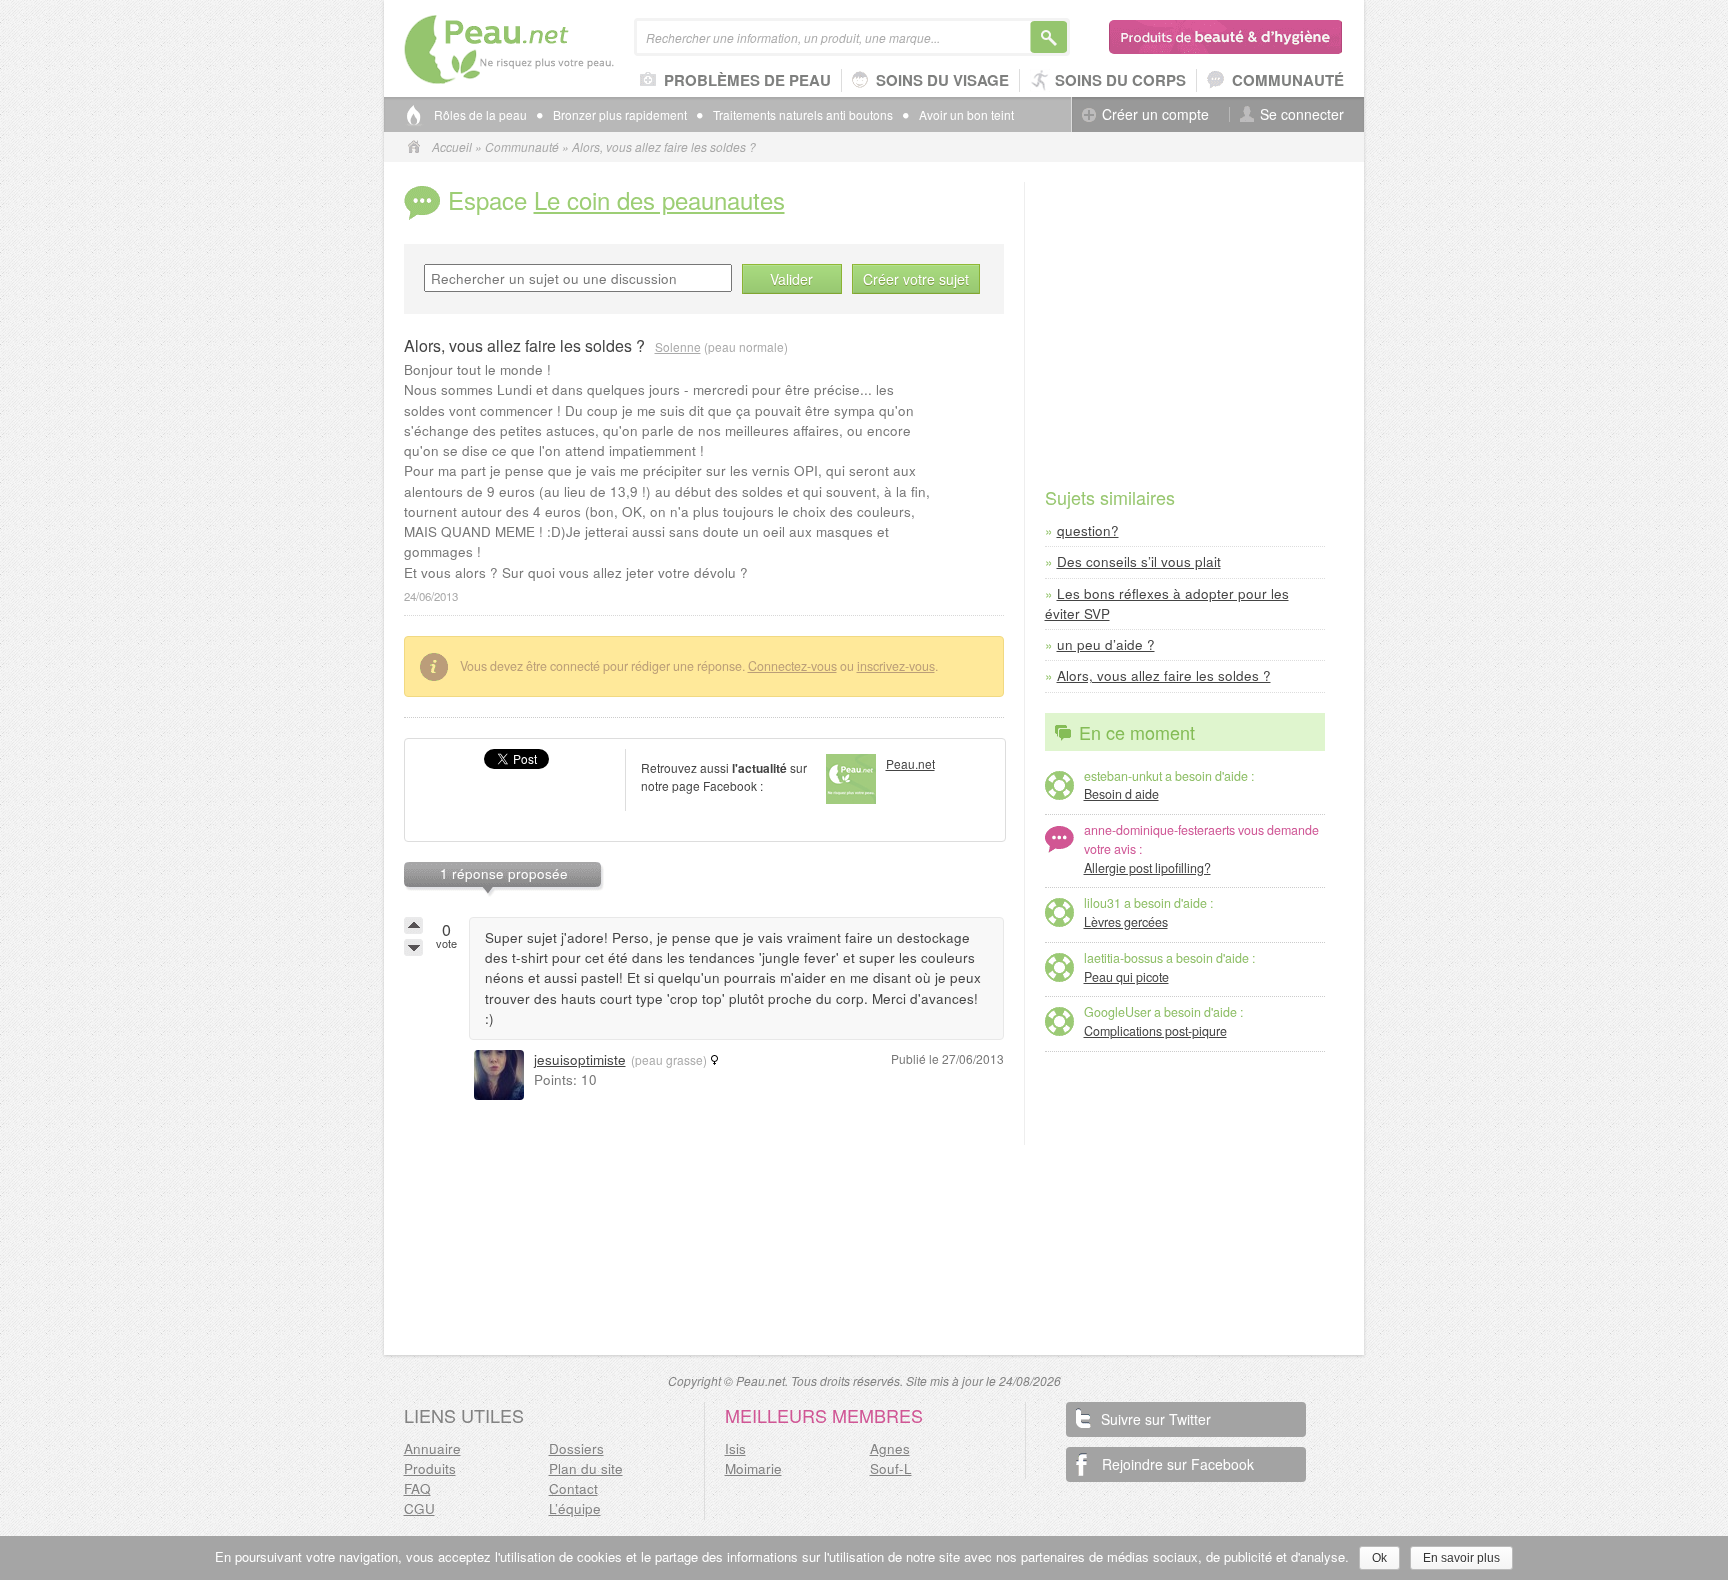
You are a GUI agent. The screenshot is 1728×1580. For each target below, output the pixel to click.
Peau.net (541, 49)
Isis (735, 1448)
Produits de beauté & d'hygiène (1226, 37)
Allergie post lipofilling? (1147, 868)
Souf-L (891, 1468)
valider (791, 279)
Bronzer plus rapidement (620, 115)
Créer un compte (1155, 114)
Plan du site (586, 1468)
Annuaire (432, 1448)
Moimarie (753, 1468)
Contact (573, 1488)
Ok (1379, 1558)
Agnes (890, 1448)
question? (1088, 530)
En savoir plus (1461, 1558)
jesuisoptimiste (580, 1059)
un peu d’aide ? (1106, 644)
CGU (419, 1508)
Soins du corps (1120, 80)
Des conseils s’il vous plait (1139, 561)
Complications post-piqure (1155, 1031)
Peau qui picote (1126, 977)
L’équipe (575, 1508)
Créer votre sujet (916, 279)
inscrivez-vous (896, 666)
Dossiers (576, 1448)
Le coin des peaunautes (659, 199)
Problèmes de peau (747, 80)
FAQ (417, 1488)
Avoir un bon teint (966, 115)
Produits (430, 1468)
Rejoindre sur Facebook (1178, 1464)
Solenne (678, 346)
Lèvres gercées (1126, 922)
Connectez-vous (792, 666)
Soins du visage (942, 80)
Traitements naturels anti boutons (803, 115)
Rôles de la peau (480, 115)
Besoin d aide (1121, 794)
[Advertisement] (1185, 307)
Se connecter (1302, 114)
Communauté (1288, 80)
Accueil (452, 146)
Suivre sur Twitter (1156, 1419)
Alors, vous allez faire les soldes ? (1164, 675)
